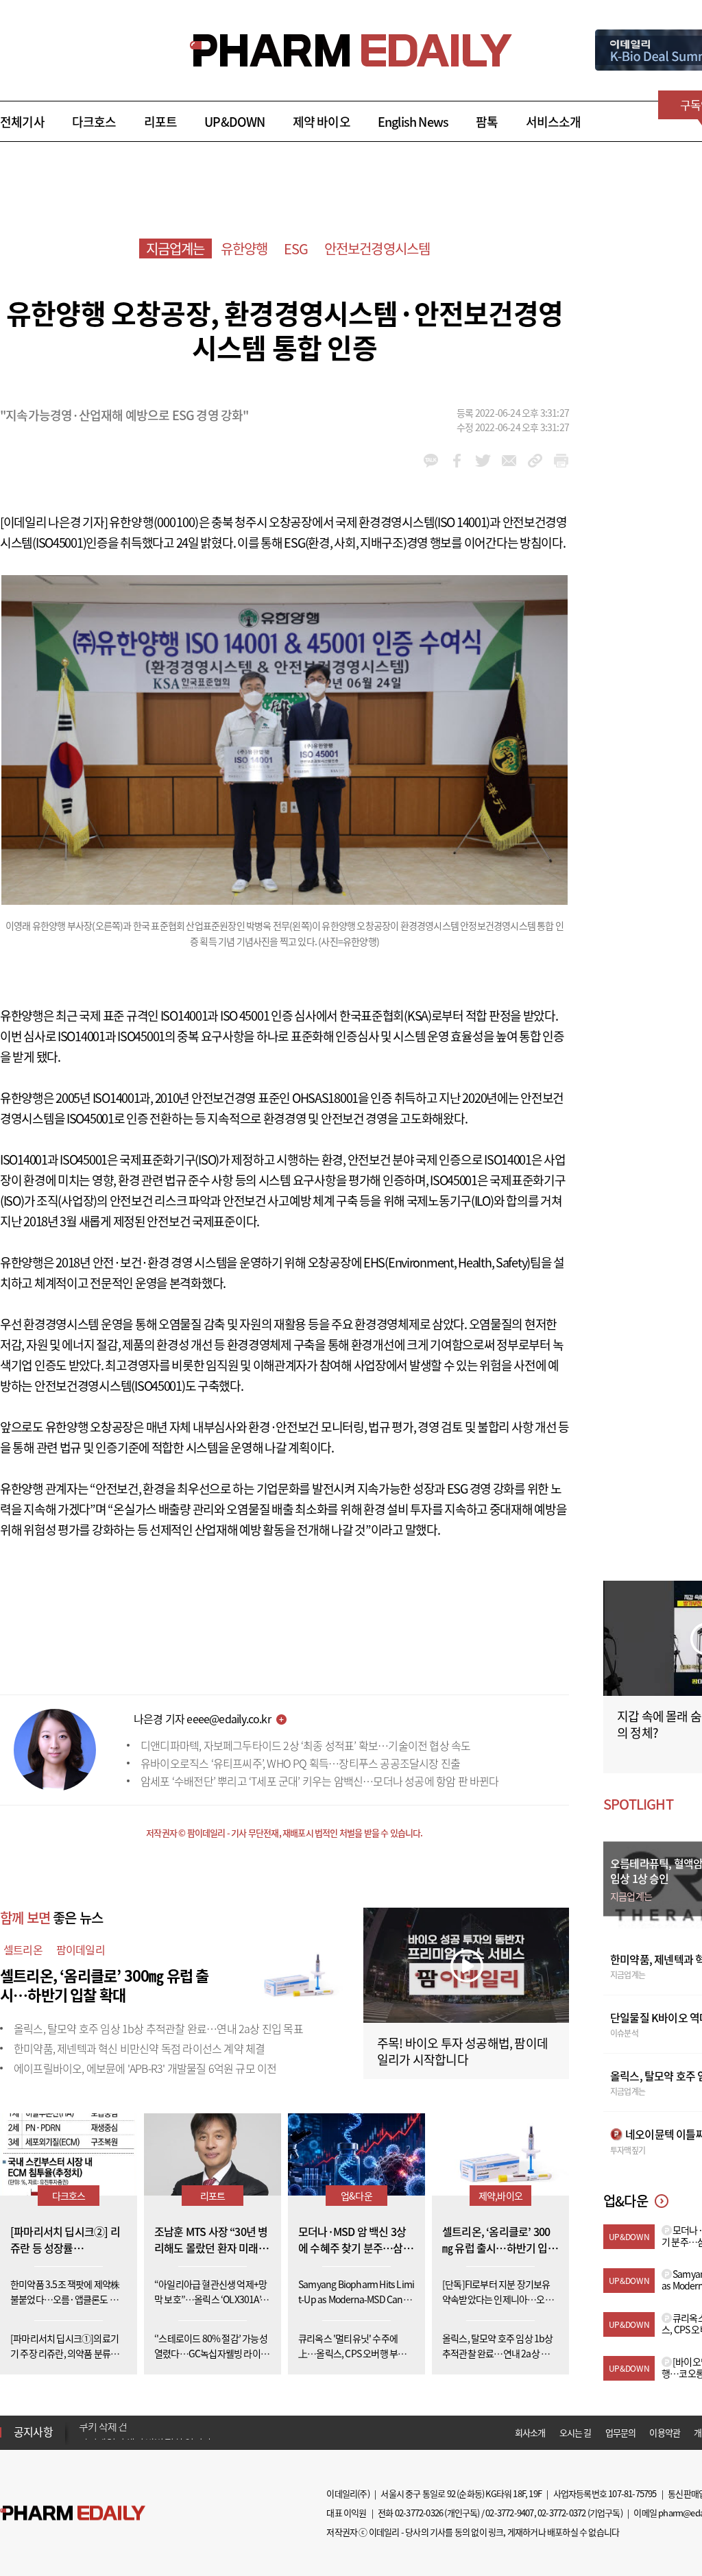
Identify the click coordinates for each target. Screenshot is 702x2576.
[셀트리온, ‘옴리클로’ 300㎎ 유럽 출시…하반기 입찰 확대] (295, 1973)
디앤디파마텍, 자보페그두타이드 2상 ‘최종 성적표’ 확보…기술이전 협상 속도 (305, 1745)
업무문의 (621, 2432)
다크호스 (94, 122)
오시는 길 (576, 2432)
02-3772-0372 (561, 2513)
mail (509, 461)
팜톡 (487, 122)
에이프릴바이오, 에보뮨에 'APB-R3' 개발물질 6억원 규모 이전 (145, 2068)
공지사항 (33, 2431)
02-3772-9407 (509, 2513)
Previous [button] (83, 2424)
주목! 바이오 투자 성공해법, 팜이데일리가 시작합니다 (462, 2051)
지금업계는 (175, 248)
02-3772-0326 (419, 2513)
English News (413, 122)
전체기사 (22, 122)
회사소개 (530, 2432)
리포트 (161, 122)
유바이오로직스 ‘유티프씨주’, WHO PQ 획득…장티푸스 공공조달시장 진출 (300, 1763)
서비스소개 (554, 122)
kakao (431, 461)
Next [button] (83, 2440)
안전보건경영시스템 (377, 248)
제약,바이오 (500, 2196)
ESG (296, 248)
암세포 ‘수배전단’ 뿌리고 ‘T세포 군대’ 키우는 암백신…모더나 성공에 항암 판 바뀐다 (320, 1781)
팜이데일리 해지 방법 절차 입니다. (146, 2432)
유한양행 (244, 248)
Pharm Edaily (73, 2513)
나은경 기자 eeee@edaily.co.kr (202, 1718)
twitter (483, 461)
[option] (187, 2431)
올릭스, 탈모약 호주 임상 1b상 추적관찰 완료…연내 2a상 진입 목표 (158, 2028)
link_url (535, 461)
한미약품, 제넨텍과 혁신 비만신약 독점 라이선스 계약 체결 (139, 2048)
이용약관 (665, 2432)
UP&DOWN (234, 122)
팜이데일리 (81, 1949)
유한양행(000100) (154, 522)
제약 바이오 (322, 122)
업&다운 (356, 2196)
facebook (457, 461)
